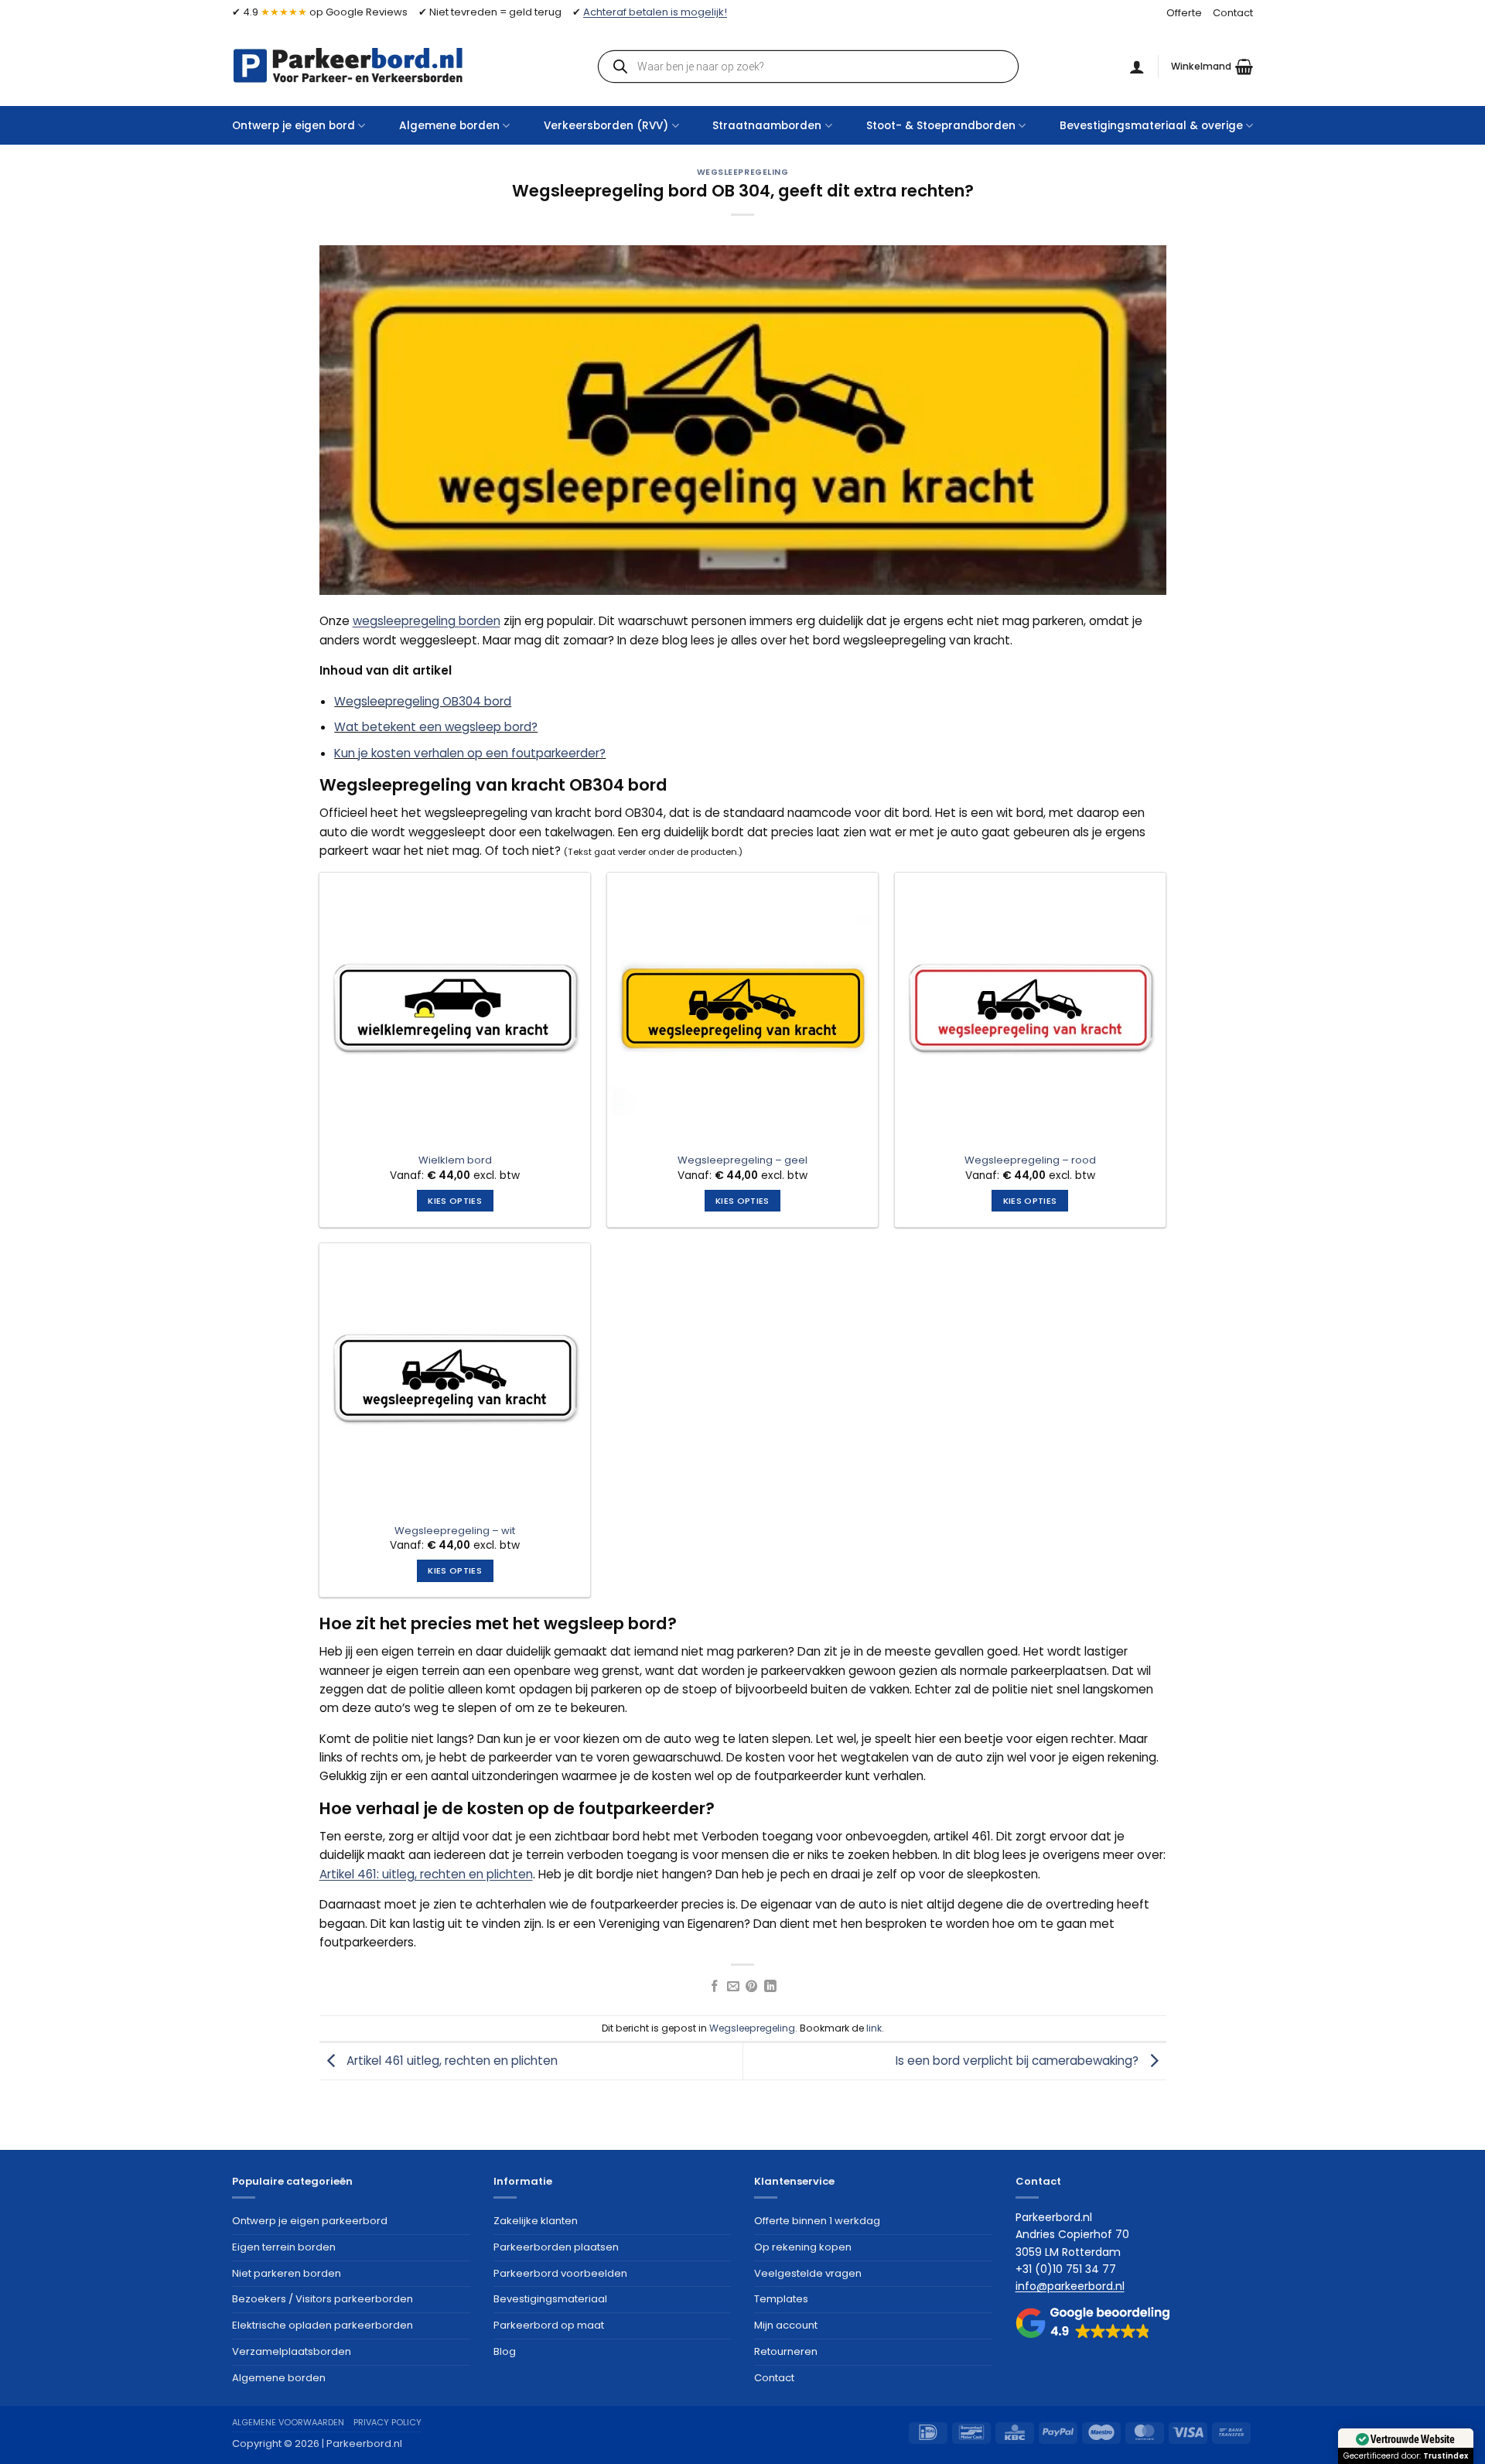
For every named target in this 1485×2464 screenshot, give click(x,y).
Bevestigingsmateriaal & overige (1151, 126)
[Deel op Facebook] (715, 1987)
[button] (1212, 67)
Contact (1233, 13)
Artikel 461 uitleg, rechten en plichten (451, 2061)
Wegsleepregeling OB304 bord (423, 701)
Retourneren (786, 2351)
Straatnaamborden (767, 126)
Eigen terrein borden (284, 2247)
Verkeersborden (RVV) (606, 126)
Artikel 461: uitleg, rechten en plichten (426, 1874)
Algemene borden (449, 126)
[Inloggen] (1137, 67)
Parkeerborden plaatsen (556, 2247)
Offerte (1184, 13)
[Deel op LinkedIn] (770, 1987)
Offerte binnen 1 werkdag (817, 2221)
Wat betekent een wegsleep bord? (436, 727)
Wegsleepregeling (743, 172)
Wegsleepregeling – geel (742, 1161)
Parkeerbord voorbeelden (560, 2273)
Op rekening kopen (803, 2247)
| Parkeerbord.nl (362, 2443)
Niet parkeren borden (287, 2273)
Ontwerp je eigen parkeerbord (310, 2221)
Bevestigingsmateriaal (550, 2299)
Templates (781, 2299)
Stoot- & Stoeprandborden (941, 126)
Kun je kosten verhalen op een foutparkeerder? (470, 753)
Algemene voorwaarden (288, 2422)
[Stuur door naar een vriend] (733, 1987)
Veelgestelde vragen (808, 2273)
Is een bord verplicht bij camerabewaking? (1019, 2061)
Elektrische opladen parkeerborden (323, 2325)
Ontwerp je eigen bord (294, 126)
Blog (505, 2351)
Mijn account (786, 2325)
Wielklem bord (455, 1161)
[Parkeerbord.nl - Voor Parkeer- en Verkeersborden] (348, 65)
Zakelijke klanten (536, 2221)
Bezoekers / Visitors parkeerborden (323, 2299)
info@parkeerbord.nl (1070, 2286)
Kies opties (455, 1201)
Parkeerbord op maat (549, 2325)
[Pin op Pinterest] (752, 1987)
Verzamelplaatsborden (292, 2351)
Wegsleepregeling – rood (1030, 1161)
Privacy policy (387, 2422)
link (874, 2028)
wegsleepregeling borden (427, 621)
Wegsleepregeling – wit (455, 1531)
